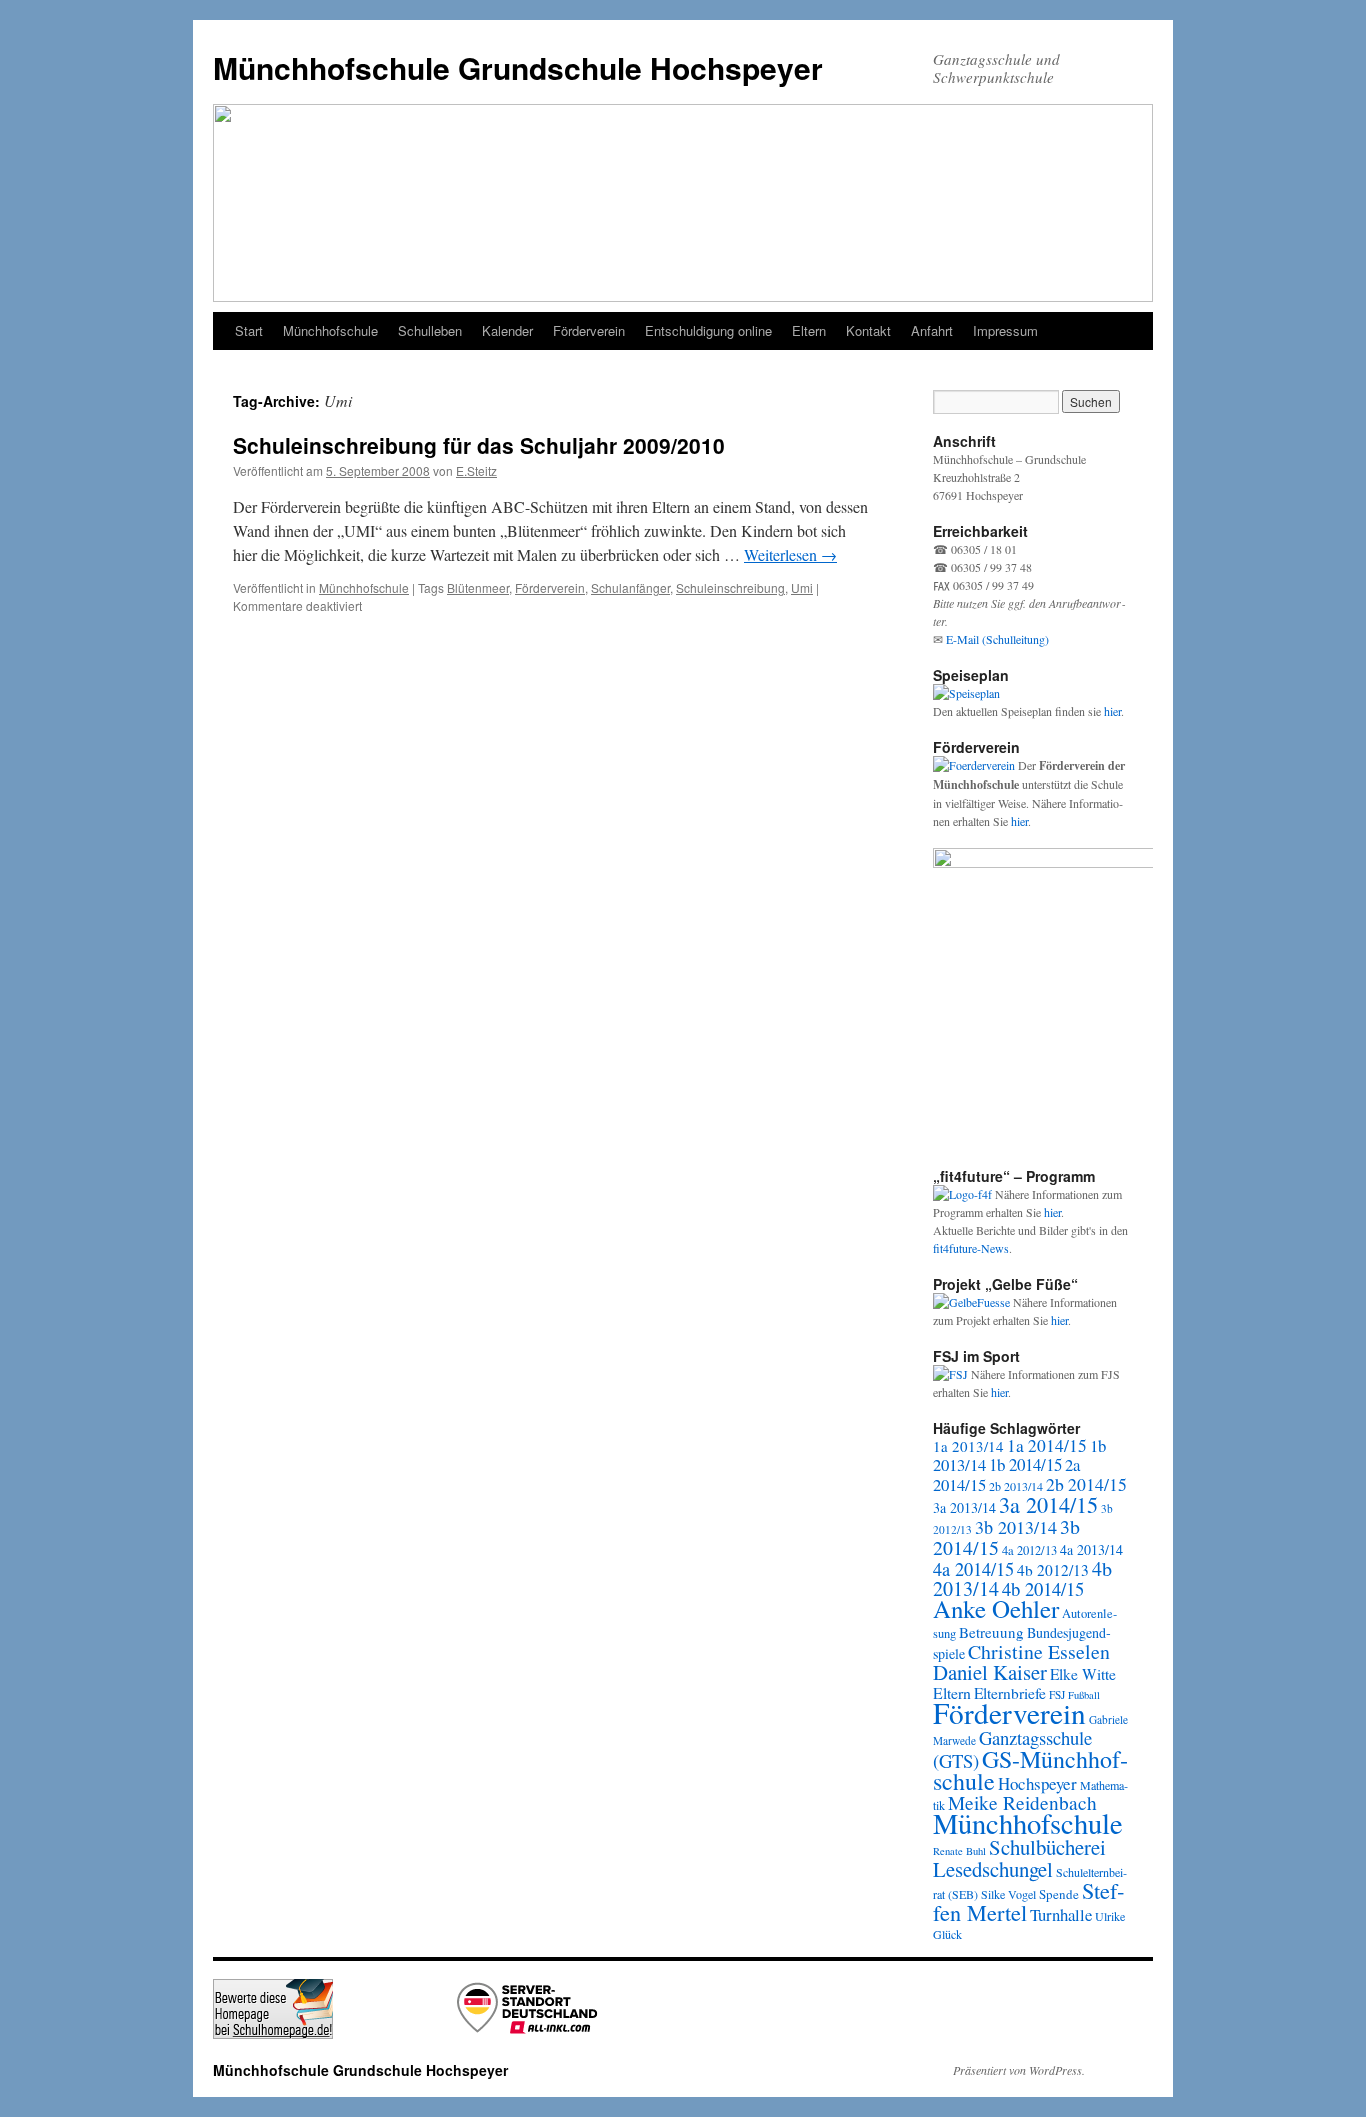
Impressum (1005, 330)
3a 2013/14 (964, 1507)
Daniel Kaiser (990, 1672)
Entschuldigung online (708, 330)
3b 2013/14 (1016, 1527)
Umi (802, 587)
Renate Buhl (959, 1851)
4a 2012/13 (1029, 1550)
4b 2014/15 (1043, 1588)
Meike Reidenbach (1022, 1802)
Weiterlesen (790, 554)
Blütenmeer (478, 587)
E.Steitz (476, 470)
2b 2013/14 (1016, 1486)
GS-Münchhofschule (1030, 1770)
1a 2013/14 (968, 1446)
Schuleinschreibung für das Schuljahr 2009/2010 (479, 445)
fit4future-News (971, 1248)
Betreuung (991, 1632)
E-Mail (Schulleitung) (997, 639)
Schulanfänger (630, 587)
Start (249, 330)
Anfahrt (932, 330)
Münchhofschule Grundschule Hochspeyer (518, 67)
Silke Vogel (1008, 1894)
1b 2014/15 (1025, 1464)
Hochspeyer (1037, 1783)
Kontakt (868, 330)
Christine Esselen (1039, 1651)
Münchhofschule (330, 330)
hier (1112, 711)
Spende (1059, 1894)
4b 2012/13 (1053, 1570)
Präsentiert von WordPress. (1019, 2070)
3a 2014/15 (1048, 1504)
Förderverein (589, 330)
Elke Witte (1083, 1674)
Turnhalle (1061, 1914)
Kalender (507, 330)
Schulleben (430, 330)
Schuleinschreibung (730, 587)
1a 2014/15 (1047, 1445)
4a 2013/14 (1091, 1549)
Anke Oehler (996, 1608)
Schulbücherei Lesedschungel (1019, 1858)
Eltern (809, 330)
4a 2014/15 (973, 1569)
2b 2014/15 (1086, 1484)
